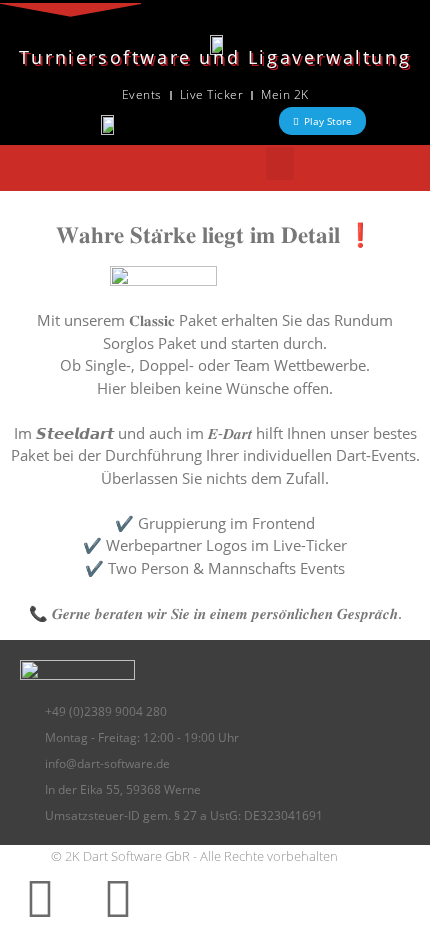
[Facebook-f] (40, 898)
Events (142, 94)
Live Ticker (212, 94)
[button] (280, 163)
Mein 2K (285, 94)
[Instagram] (118, 898)
